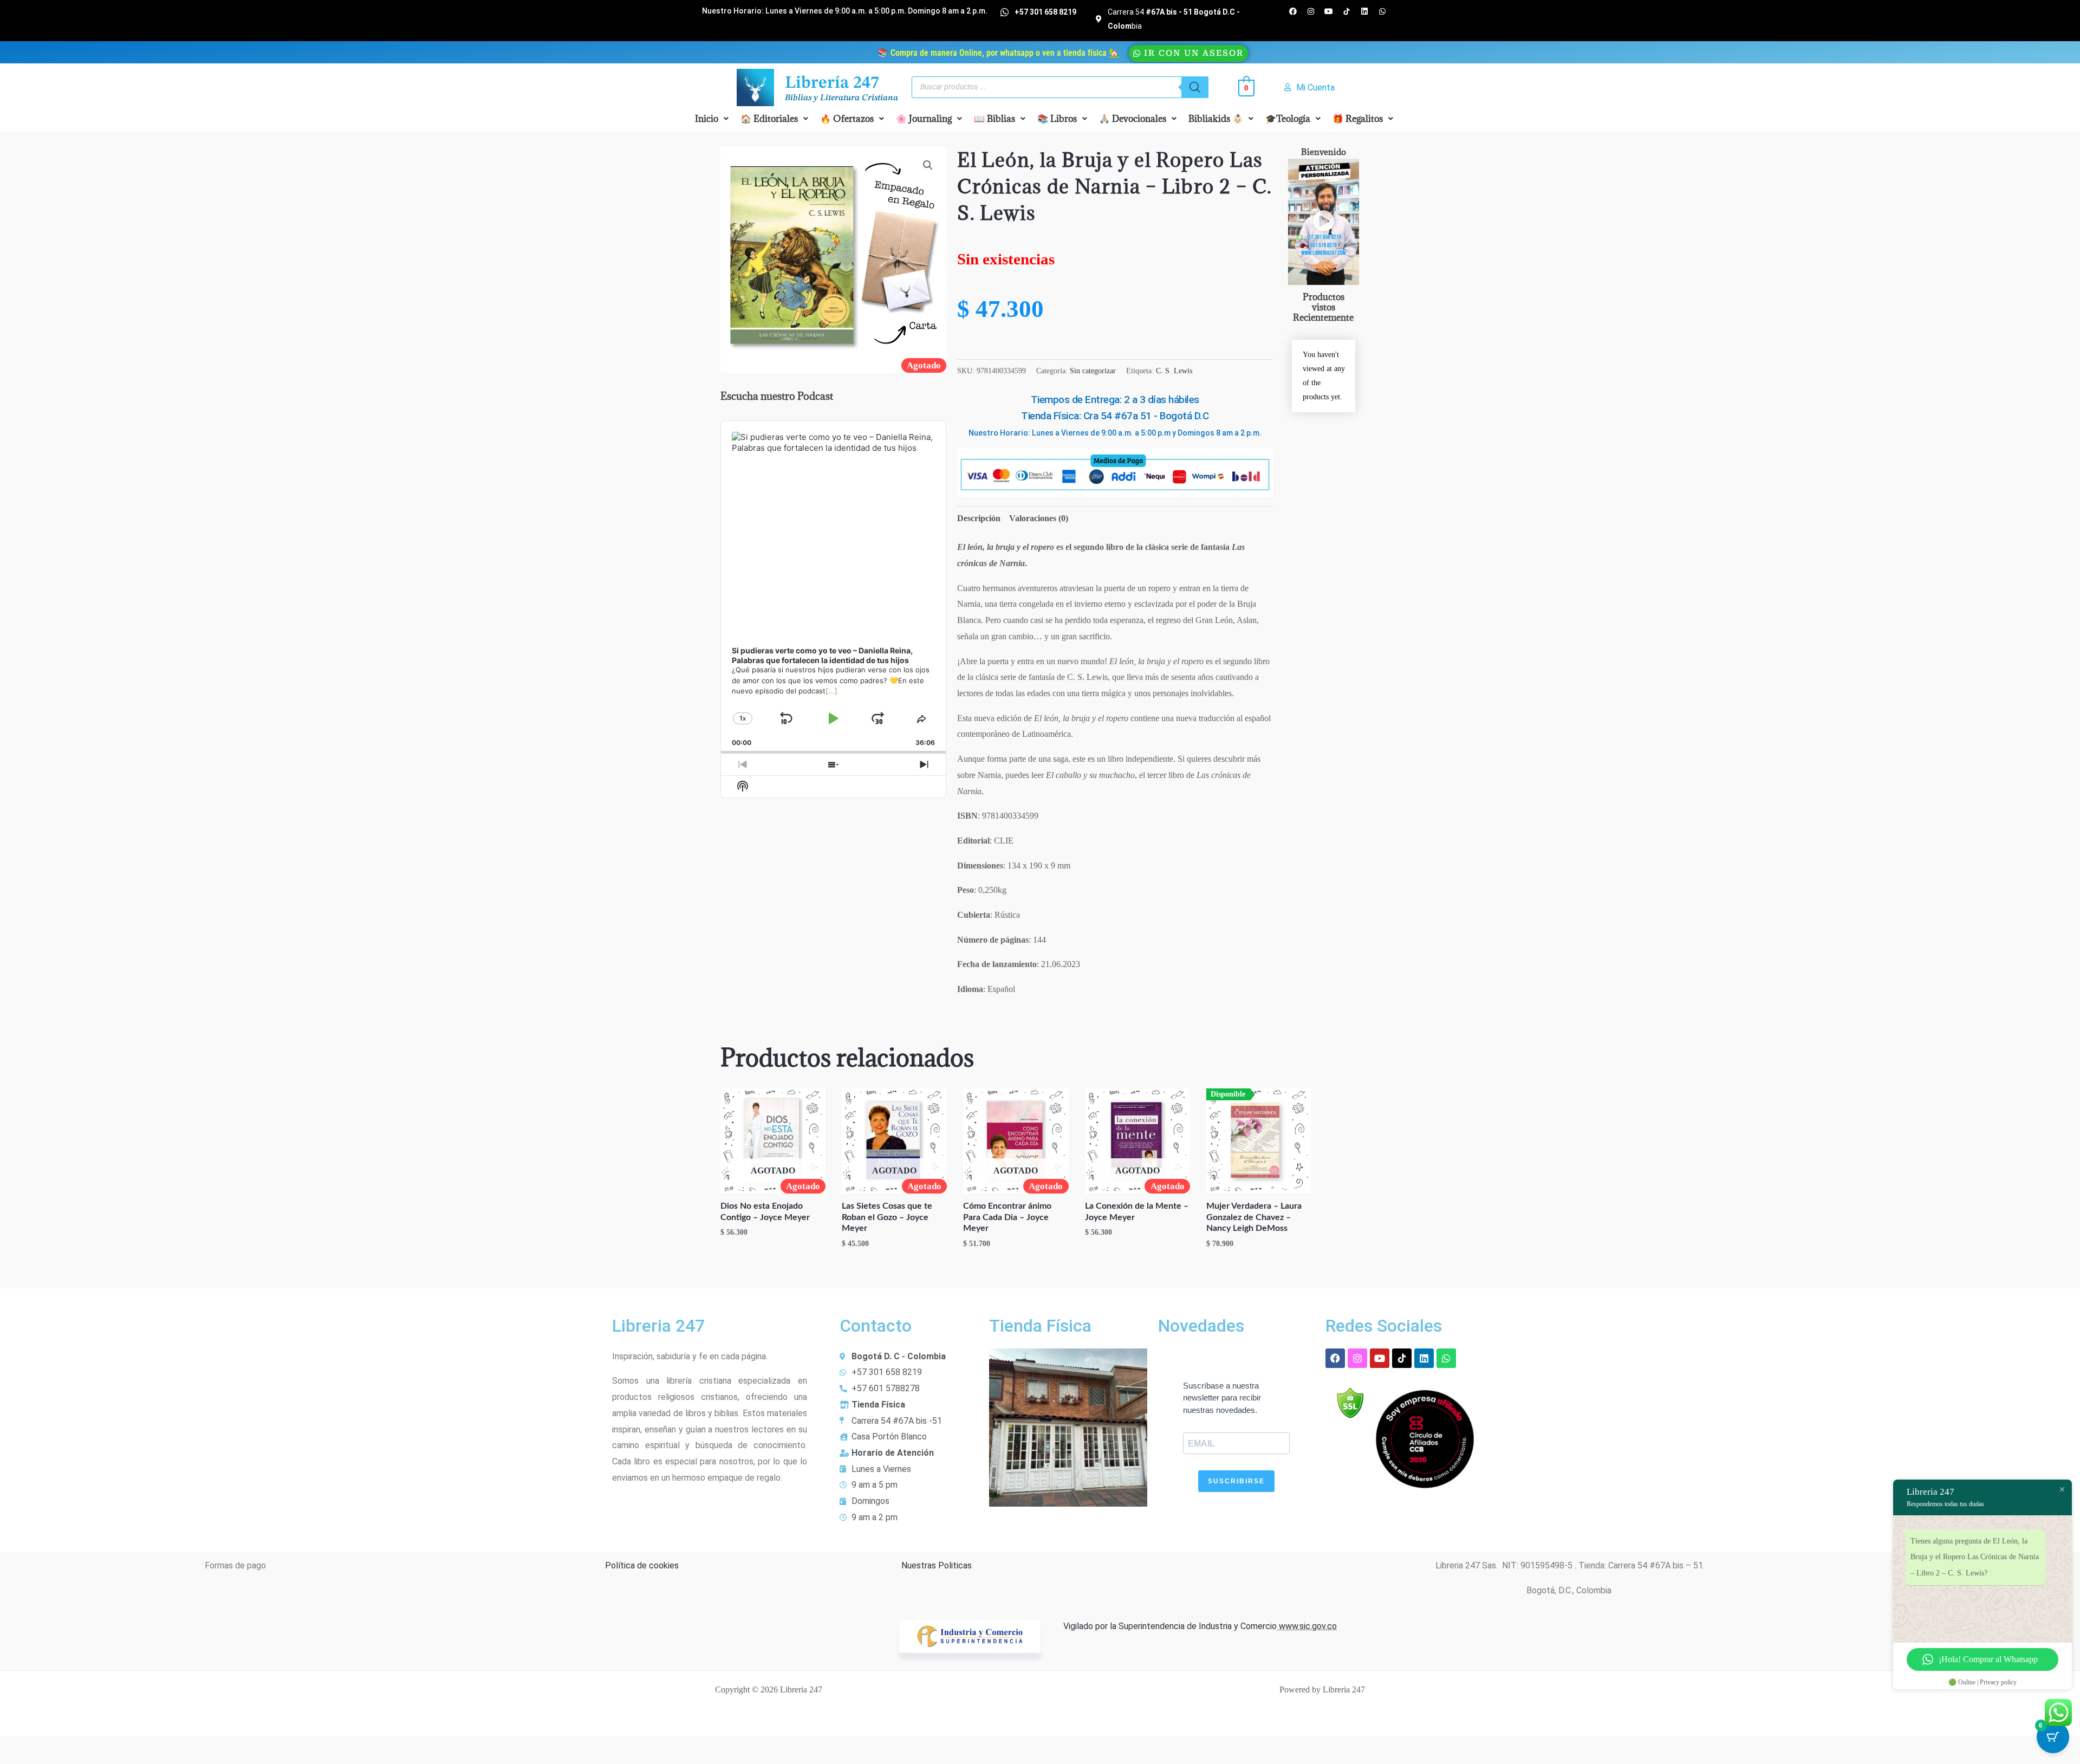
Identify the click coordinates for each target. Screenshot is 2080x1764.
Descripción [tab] (979, 518)
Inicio (707, 119)
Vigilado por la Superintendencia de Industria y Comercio (1170, 1626)
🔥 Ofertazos (847, 119)
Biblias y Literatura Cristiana (841, 98)
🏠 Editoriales (769, 119)
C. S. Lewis (1174, 371)
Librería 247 (832, 83)
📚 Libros (1057, 119)
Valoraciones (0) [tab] (1039, 518)
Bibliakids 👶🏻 (1216, 119)
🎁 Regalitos (1358, 119)
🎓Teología (1288, 119)
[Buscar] (1195, 87)
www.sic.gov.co (1307, 1626)
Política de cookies (642, 1565)
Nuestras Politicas (937, 1565)
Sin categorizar (1093, 371)
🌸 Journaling (924, 119)
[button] (712, 119)
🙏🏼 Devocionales (1133, 119)
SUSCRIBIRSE (1236, 1481)
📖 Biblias (994, 119)
